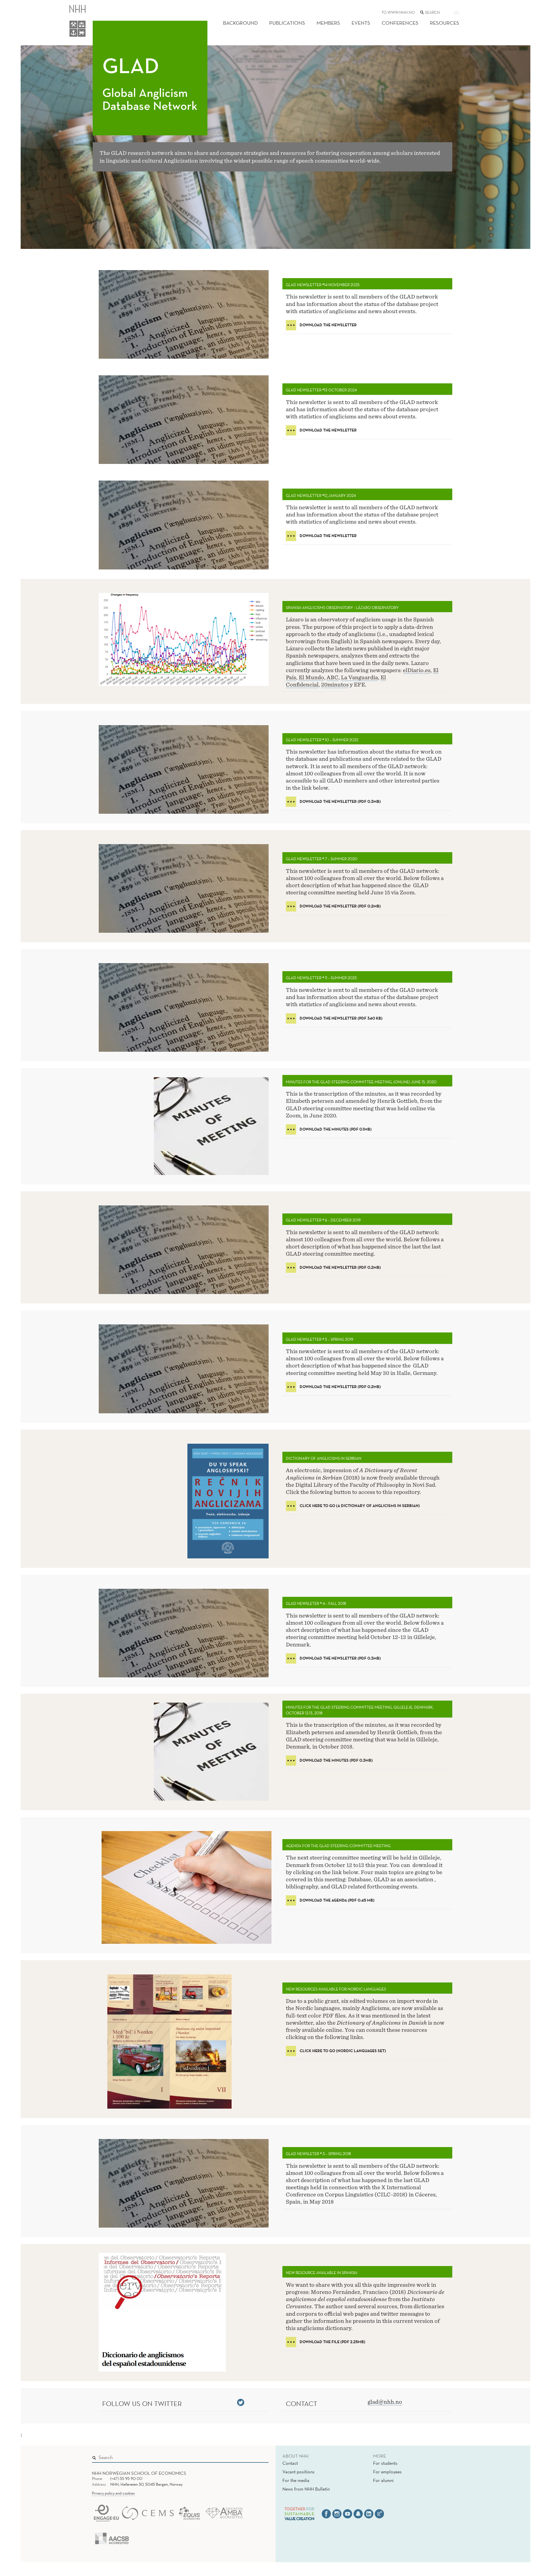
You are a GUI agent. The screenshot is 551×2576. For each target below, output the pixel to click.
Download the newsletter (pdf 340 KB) (341, 1018)
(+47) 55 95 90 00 (126, 2479)
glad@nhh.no (385, 2402)
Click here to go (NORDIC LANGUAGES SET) (343, 2051)
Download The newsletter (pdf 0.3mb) (340, 1658)
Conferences (400, 23)
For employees (387, 2472)
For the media (296, 2480)
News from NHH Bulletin (306, 2489)
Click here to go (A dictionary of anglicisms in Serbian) (360, 1506)
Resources (445, 23)
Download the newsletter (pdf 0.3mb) (340, 801)
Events (361, 23)
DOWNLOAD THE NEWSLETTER (328, 325)
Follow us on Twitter (142, 2403)
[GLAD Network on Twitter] (241, 2402)
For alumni (383, 2480)
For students (385, 2463)
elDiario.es (417, 670)
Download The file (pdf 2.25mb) (332, 2342)
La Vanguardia (359, 677)
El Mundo (311, 677)
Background (240, 23)
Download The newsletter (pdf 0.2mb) (340, 906)
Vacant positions (298, 2472)
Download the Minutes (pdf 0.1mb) (336, 1129)
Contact (290, 2463)
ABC (332, 677)
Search (256, 2456)
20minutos (335, 685)
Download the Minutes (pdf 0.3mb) (336, 1760)
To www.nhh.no (398, 12)
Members (328, 23)
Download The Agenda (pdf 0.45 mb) (337, 1900)
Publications (287, 23)
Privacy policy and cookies (113, 2493)
